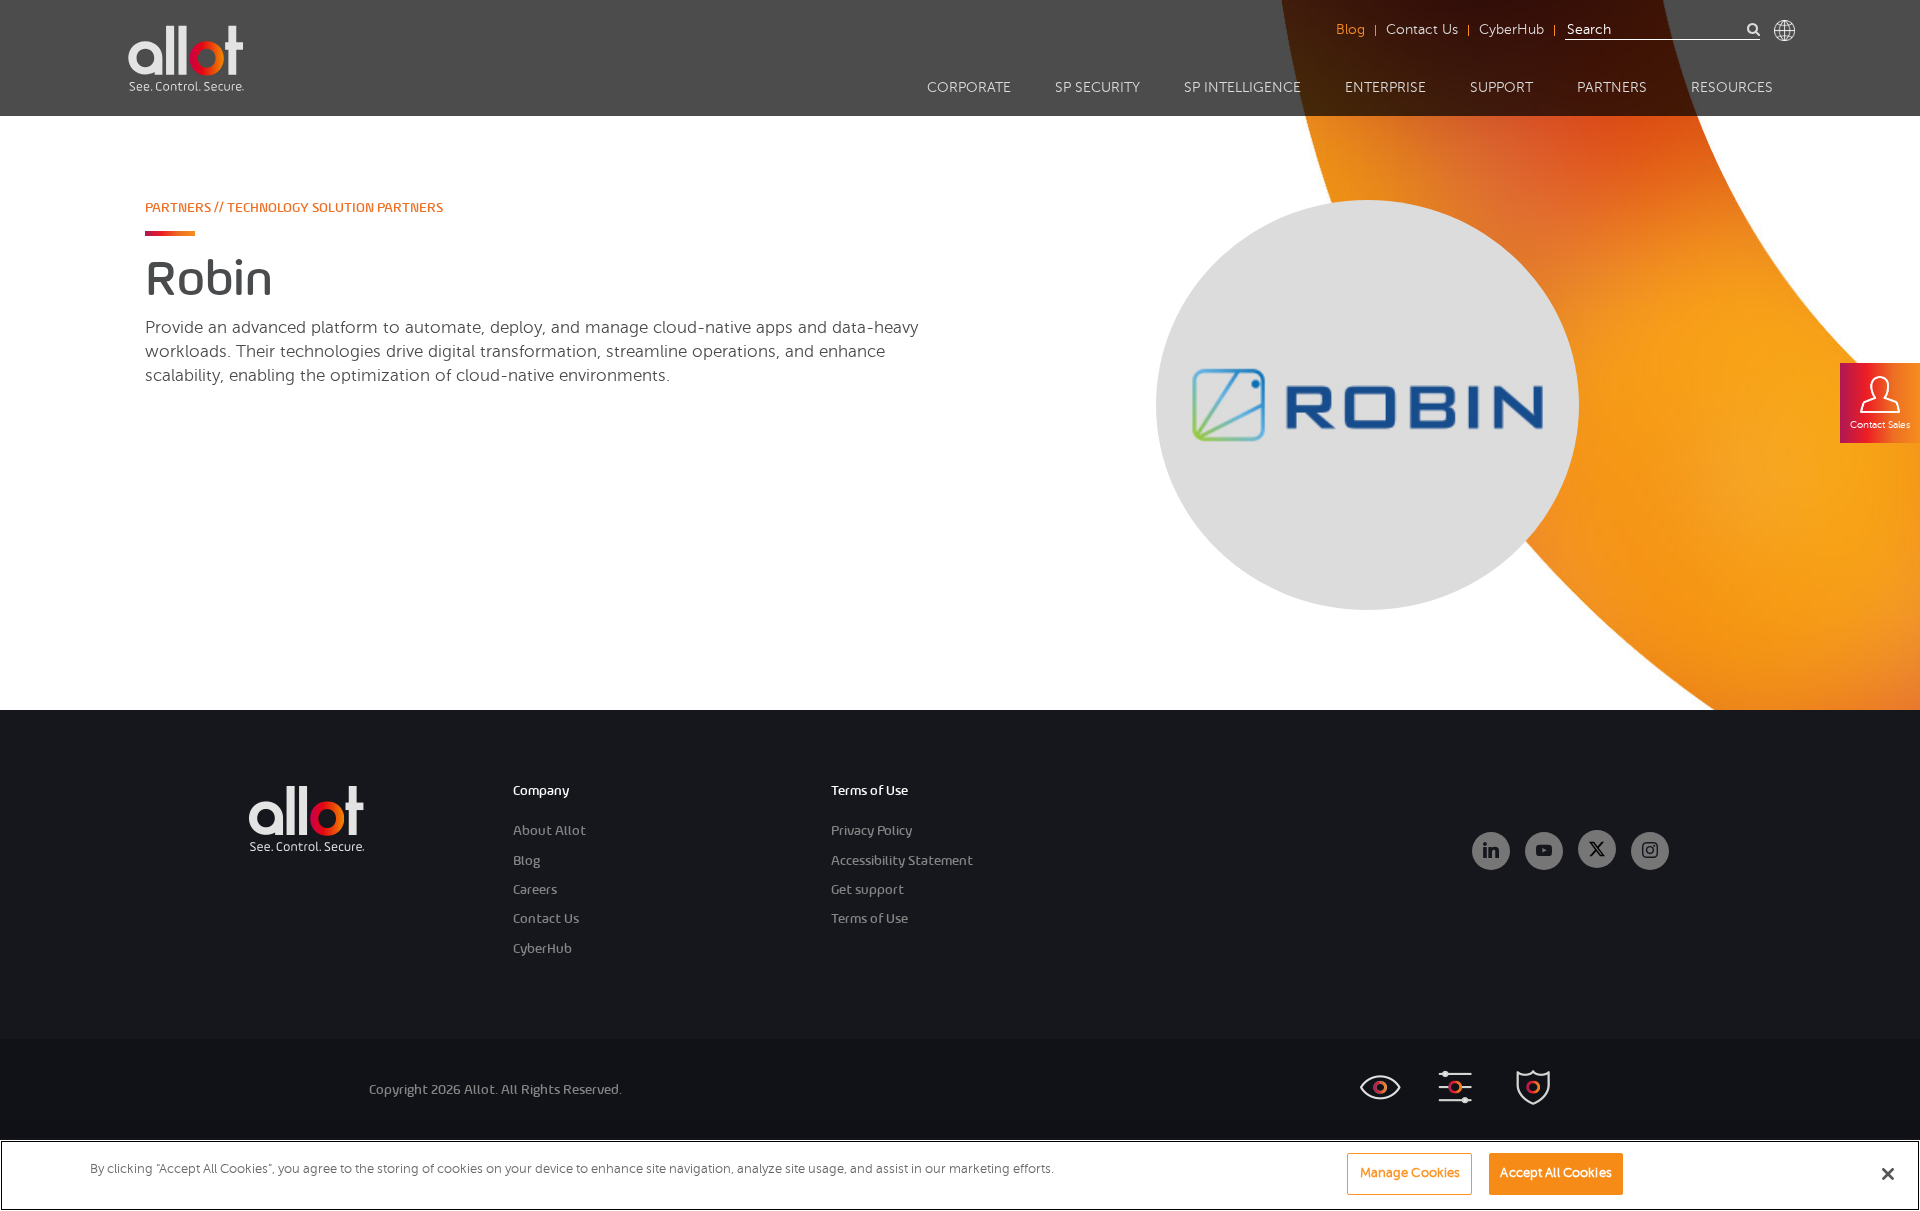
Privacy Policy (871, 830)
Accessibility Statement (902, 860)
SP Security (1097, 87)
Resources (1732, 87)
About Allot (549, 830)
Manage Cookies (1410, 1173)
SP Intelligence (1242, 87)
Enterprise (1385, 87)
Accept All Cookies (1555, 1173)
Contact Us (1422, 30)
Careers (535, 889)
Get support (867, 889)
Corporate (969, 87)
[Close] (1888, 1174)
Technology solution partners (335, 207)
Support (1501, 87)
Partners (1612, 87)
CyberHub (1511, 30)
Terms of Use (869, 918)
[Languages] (1784, 30)
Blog (1350, 30)
